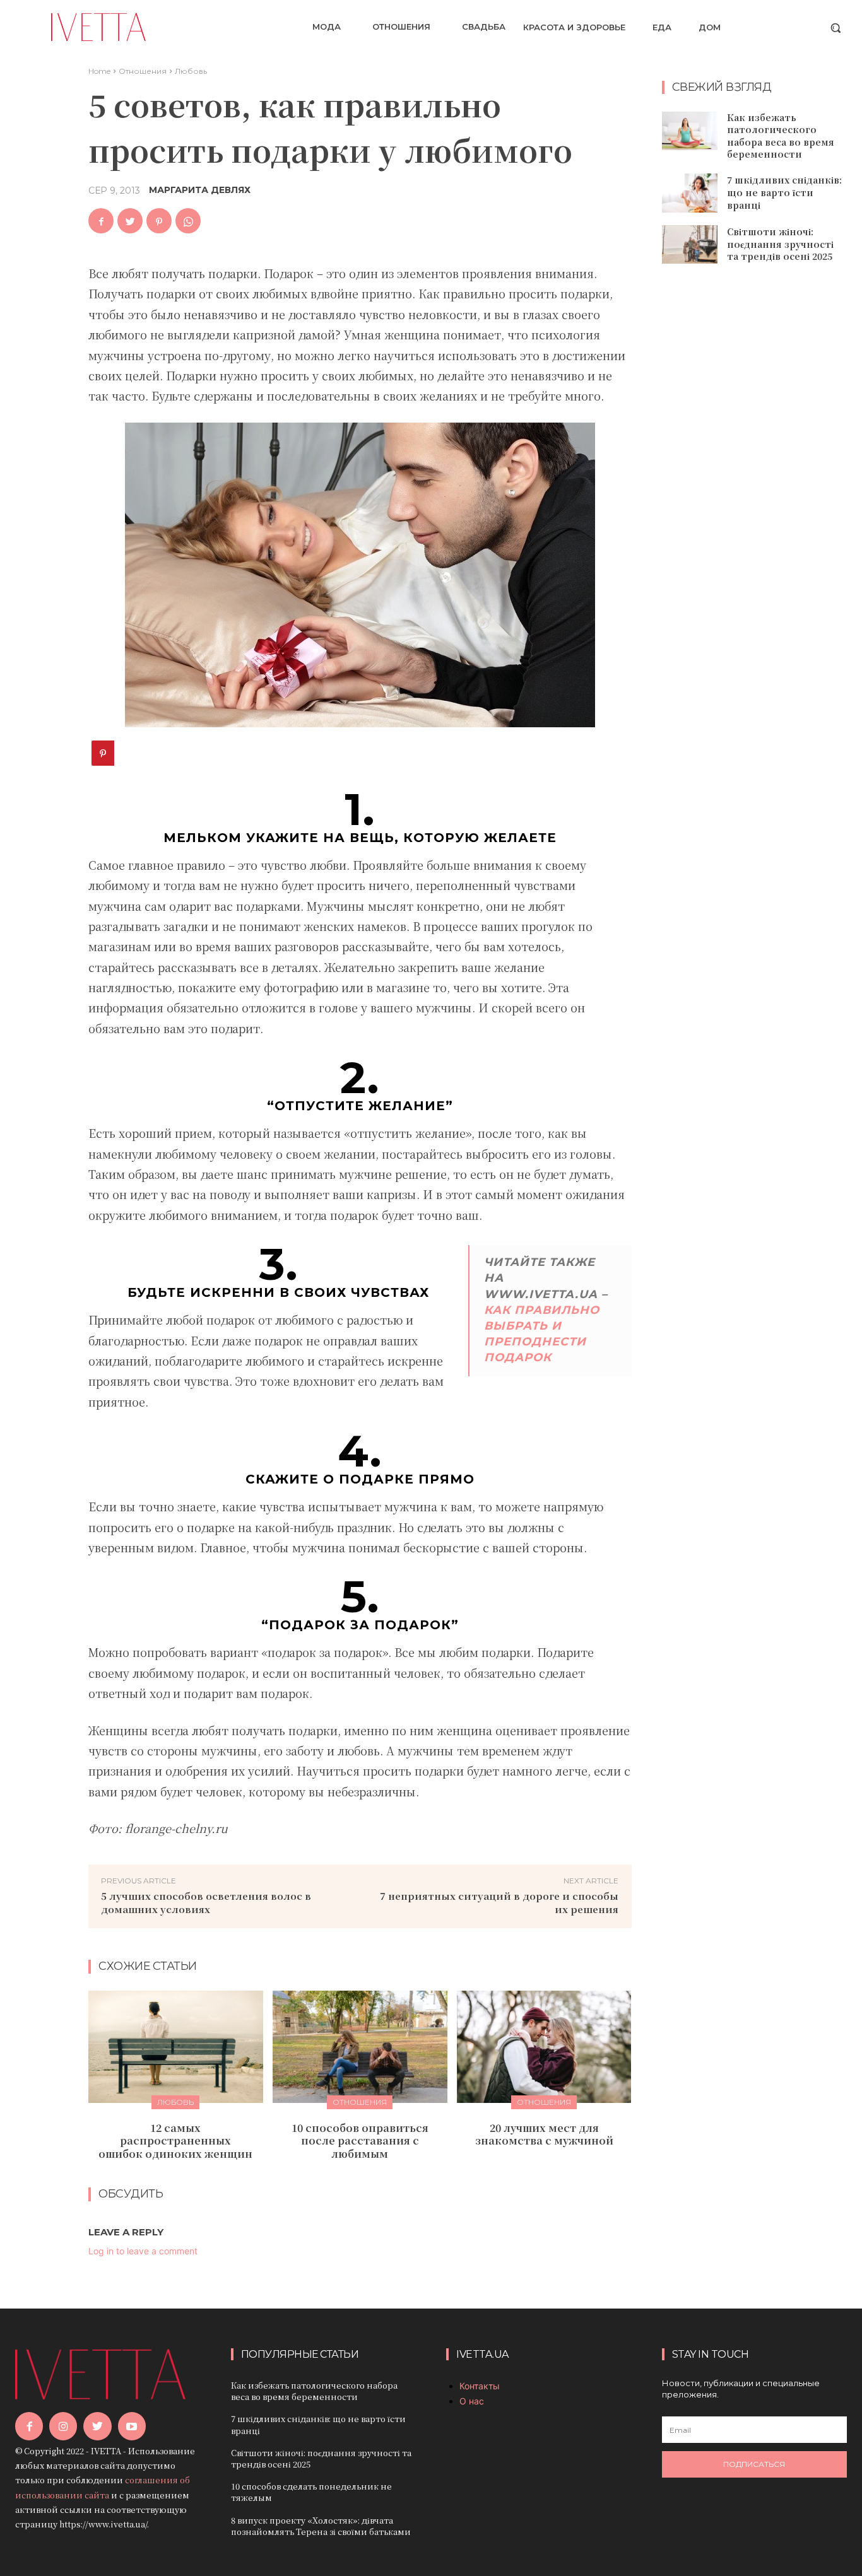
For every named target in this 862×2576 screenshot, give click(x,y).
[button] (835, 28)
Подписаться (754, 2464)
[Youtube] (132, 2426)
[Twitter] (130, 221)
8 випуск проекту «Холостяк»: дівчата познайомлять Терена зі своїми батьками (321, 2526)
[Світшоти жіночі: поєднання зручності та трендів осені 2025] (690, 245)
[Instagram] (63, 2426)
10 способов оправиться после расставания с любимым (360, 2141)
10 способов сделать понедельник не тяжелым (311, 2492)
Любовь (191, 71)
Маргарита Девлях (200, 190)
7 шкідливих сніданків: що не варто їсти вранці (784, 192)
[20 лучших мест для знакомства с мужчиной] (544, 2046)
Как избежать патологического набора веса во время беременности (781, 136)
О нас (472, 2401)
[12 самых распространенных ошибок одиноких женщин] (176, 2046)
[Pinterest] (159, 221)
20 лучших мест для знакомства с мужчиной (544, 2134)
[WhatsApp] (188, 221)
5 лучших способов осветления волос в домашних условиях (206, 1902)
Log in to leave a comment (143, 2251)
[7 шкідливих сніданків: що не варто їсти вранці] (690, 193)
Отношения (143, 71)
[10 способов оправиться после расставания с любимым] (360, 2046)
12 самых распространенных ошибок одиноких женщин (175, 2141)
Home (99, 71)
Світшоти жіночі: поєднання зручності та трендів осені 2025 (780, 244)
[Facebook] (101, 221)
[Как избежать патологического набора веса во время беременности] (690, 131)
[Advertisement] (757, 478)
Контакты (480, 2386)
